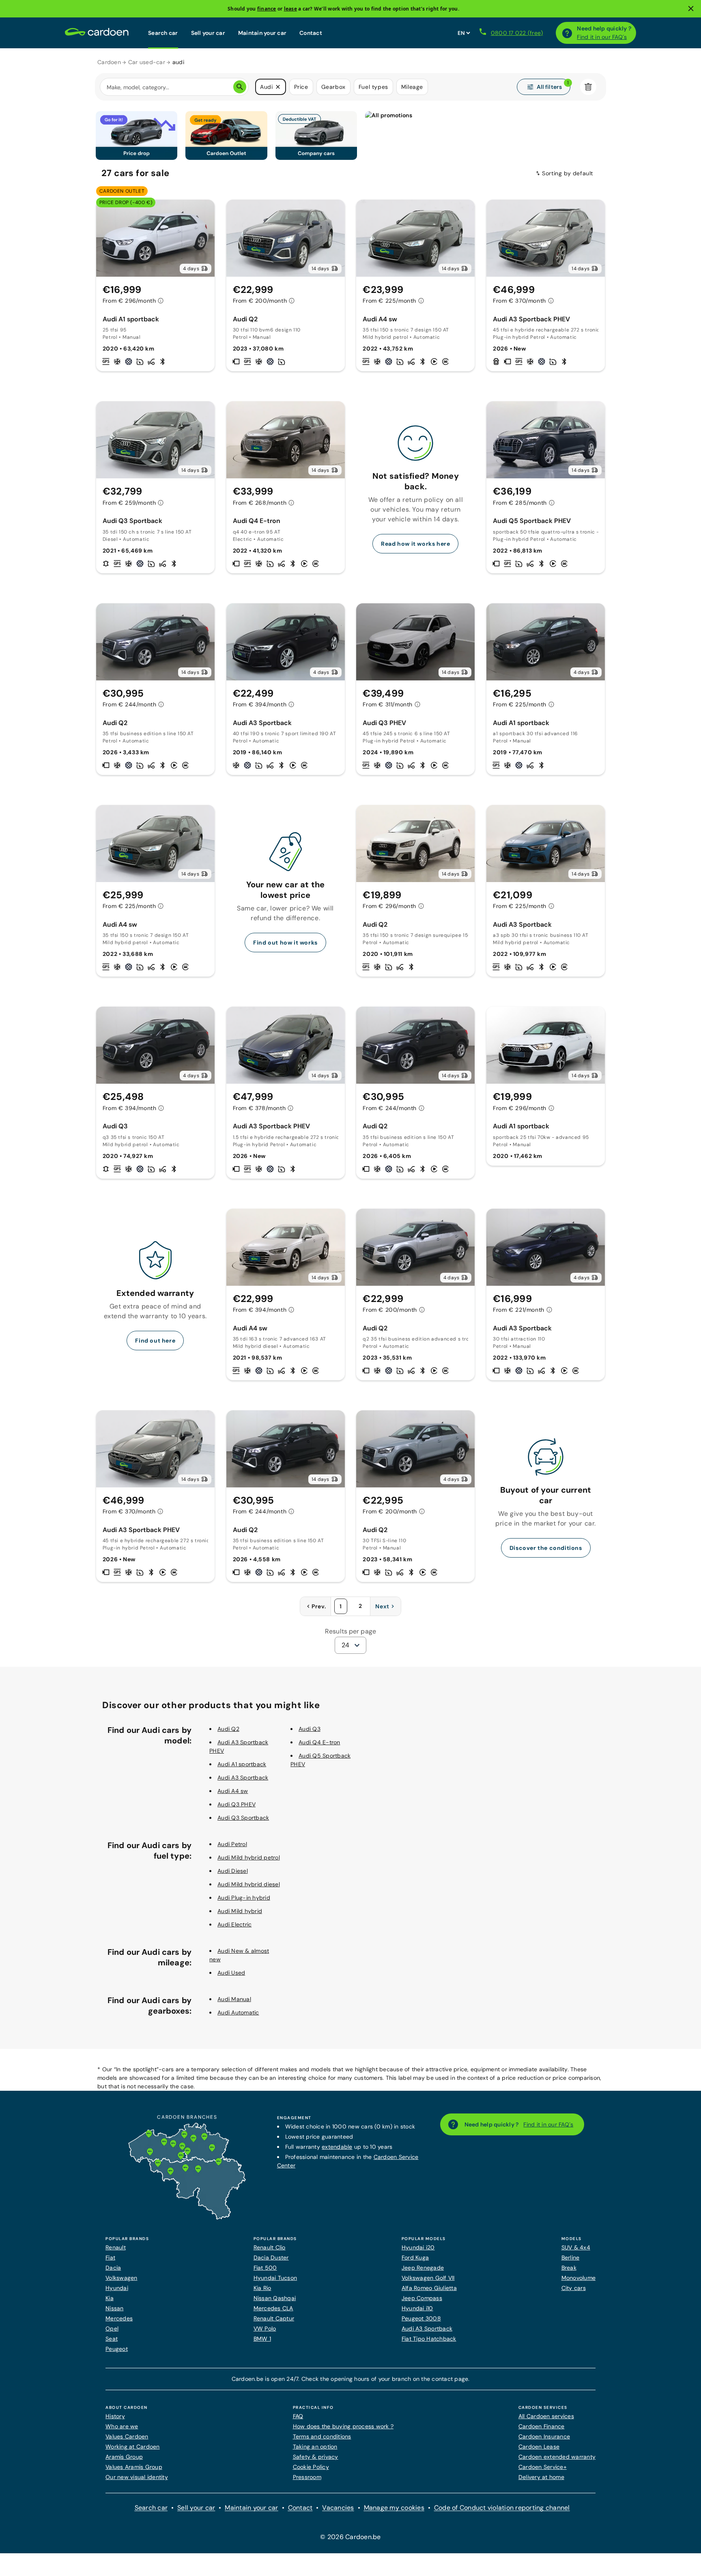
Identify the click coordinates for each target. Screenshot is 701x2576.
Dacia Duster (271, 2257)
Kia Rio (262, 2288)
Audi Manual (234, 1999)
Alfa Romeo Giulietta (429, 2288)
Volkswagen (121, 2278)
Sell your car (208, 33)
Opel (112, 2329)
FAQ (298, 2416)
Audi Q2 (228, 1729)
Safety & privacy (316, 2457)
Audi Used (231, 1973)
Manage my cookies (394, 2508)
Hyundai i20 (418, 2247)
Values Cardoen (127, 2436)
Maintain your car (262, 33)
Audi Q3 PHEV (237, 1804)
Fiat (110, 2257)
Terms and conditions (322, 2436)
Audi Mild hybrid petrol (249, 1857)
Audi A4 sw (233, 1791)
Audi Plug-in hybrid (244, 1898)
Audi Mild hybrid (240, 1911)
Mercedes (119, 2318)
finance (267, 9)
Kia (110, 2298)
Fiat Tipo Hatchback (429, 2339)
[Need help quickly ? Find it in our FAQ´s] (567, 33)
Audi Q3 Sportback (243, 1818)
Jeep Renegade (423, 2268)
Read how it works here (415, 544)
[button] (278, 87)
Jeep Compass (422, 2298)
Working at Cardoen (133, 2447)
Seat (112, 2339)
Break (569, 2268)
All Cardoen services (546, 2416)
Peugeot (117, 2349)
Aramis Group (124, 2457)
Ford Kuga (415, 2257)
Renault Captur (274, 2318)
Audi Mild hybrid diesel (249, 1884)
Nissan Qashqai (275, 2298)
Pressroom (307, 2477)
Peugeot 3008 (421, 2318)
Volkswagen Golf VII (428, 2278)
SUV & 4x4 (576, 2247)
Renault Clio (270, 2247)
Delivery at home (541, 2477)
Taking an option (315, 2447)
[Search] (240, 87)
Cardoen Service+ (543, 2467)
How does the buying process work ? (343, 2426)
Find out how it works (285, 943)
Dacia (113, 2268)
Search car (163, 33)
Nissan (115, 2308)
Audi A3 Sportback (243, 1778)
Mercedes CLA (273, 2308)
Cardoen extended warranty (557, 2457)
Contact (311, 33)
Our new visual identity (137, 2477)
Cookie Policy (311, 2467)
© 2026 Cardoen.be (350, 2537)
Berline (571, 2257)
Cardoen (109, 62)
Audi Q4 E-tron (319, 1742)
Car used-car (147, 62)
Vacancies (338, 2508)
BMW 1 (262, 2339)
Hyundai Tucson (275, 2278)
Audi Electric (234, 1924)
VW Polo (265, 2329)
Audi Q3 (310, 1729)
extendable (337, 2147)
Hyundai (117, 2288)
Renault (116, 2247)
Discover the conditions (546, 1548)
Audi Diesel (233, 1871)
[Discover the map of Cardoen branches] (187, 2218)
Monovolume (579, 2278)
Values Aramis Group (134, 2467)
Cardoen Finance (542, 2426)
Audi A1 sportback (242, 1764)
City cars (574, 2288)
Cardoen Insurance (544, 2436)
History (115, 2416)
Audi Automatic (238, 2012)
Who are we (122, 2426)
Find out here (155, 1341)
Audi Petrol (232, 1844)
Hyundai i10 (417, 2308)
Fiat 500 (265, 2268)
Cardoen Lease (539, 2447)
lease (290, 9)
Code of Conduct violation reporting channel (502, 2508)
